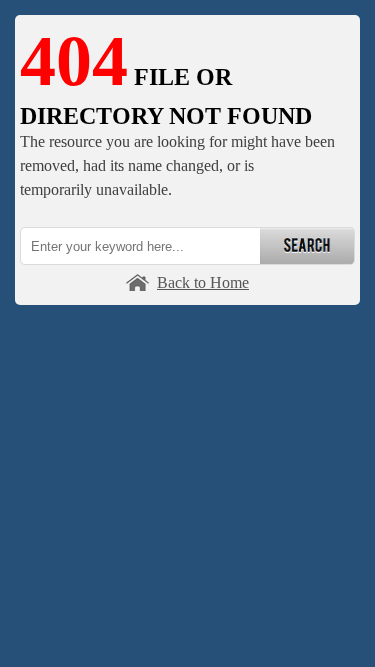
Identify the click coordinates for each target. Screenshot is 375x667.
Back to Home (203, 282)
